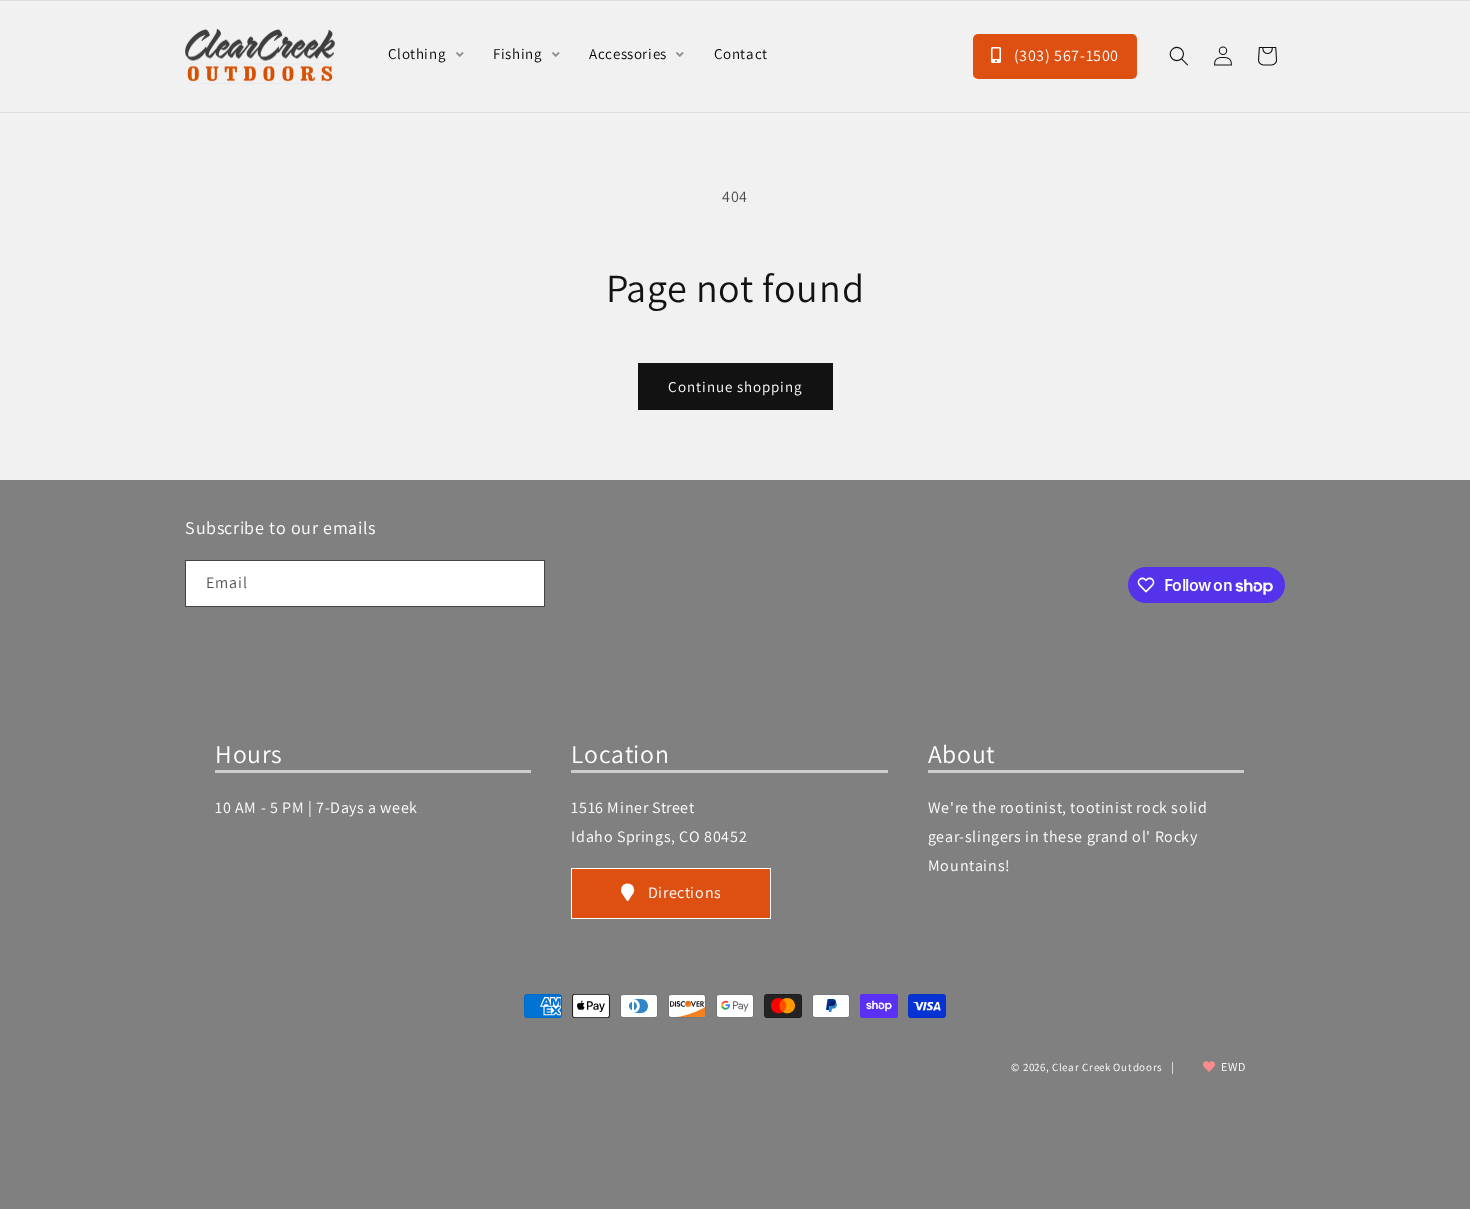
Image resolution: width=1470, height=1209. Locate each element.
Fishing (519, 53)
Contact (741, 53)
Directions (685, 892)
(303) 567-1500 (1064, 55)
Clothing (419, 53)
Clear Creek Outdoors (1107, 1067)
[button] (1179, 56)
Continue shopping (735, 386)
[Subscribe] (522, 583)
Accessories (629, 53)
